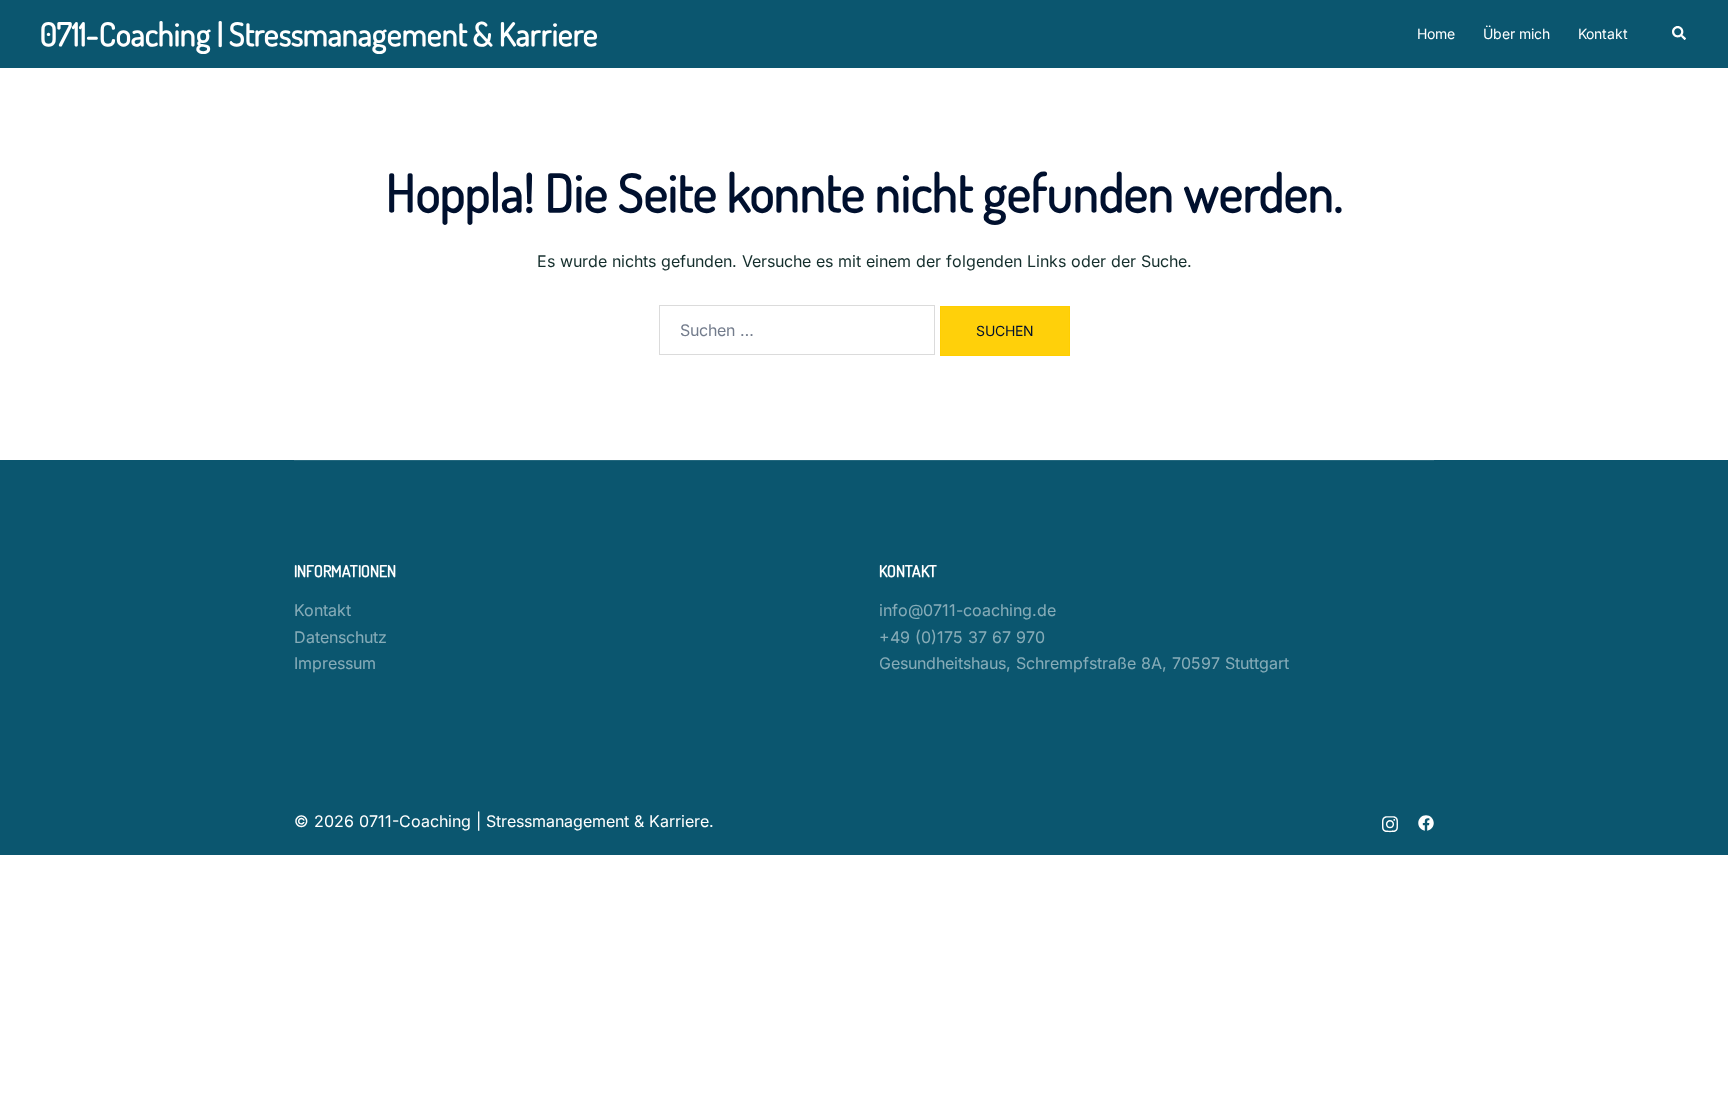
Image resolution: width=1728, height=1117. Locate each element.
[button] (1680, 34)
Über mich (1516, 33)
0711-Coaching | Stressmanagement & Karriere (319, 33)
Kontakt (1603, 33)
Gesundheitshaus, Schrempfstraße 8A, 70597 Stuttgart (1084, 663)
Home (1436, 33)
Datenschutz (340, 637)
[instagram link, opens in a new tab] (1390, 821)
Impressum (335, 663)
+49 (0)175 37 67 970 (962, 637)
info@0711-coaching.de (967, 610)
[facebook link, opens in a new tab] (1426, 821)
